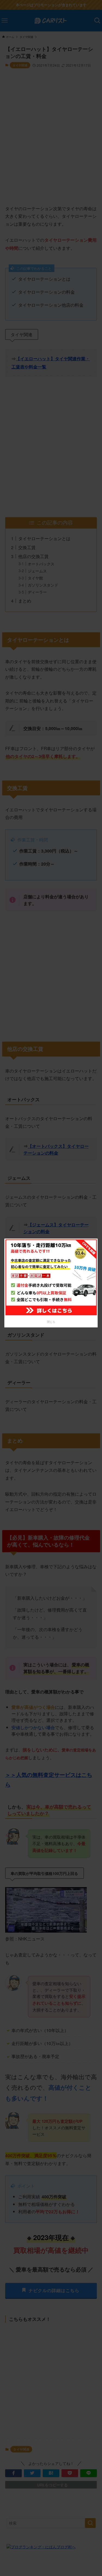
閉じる (51, 1322)
